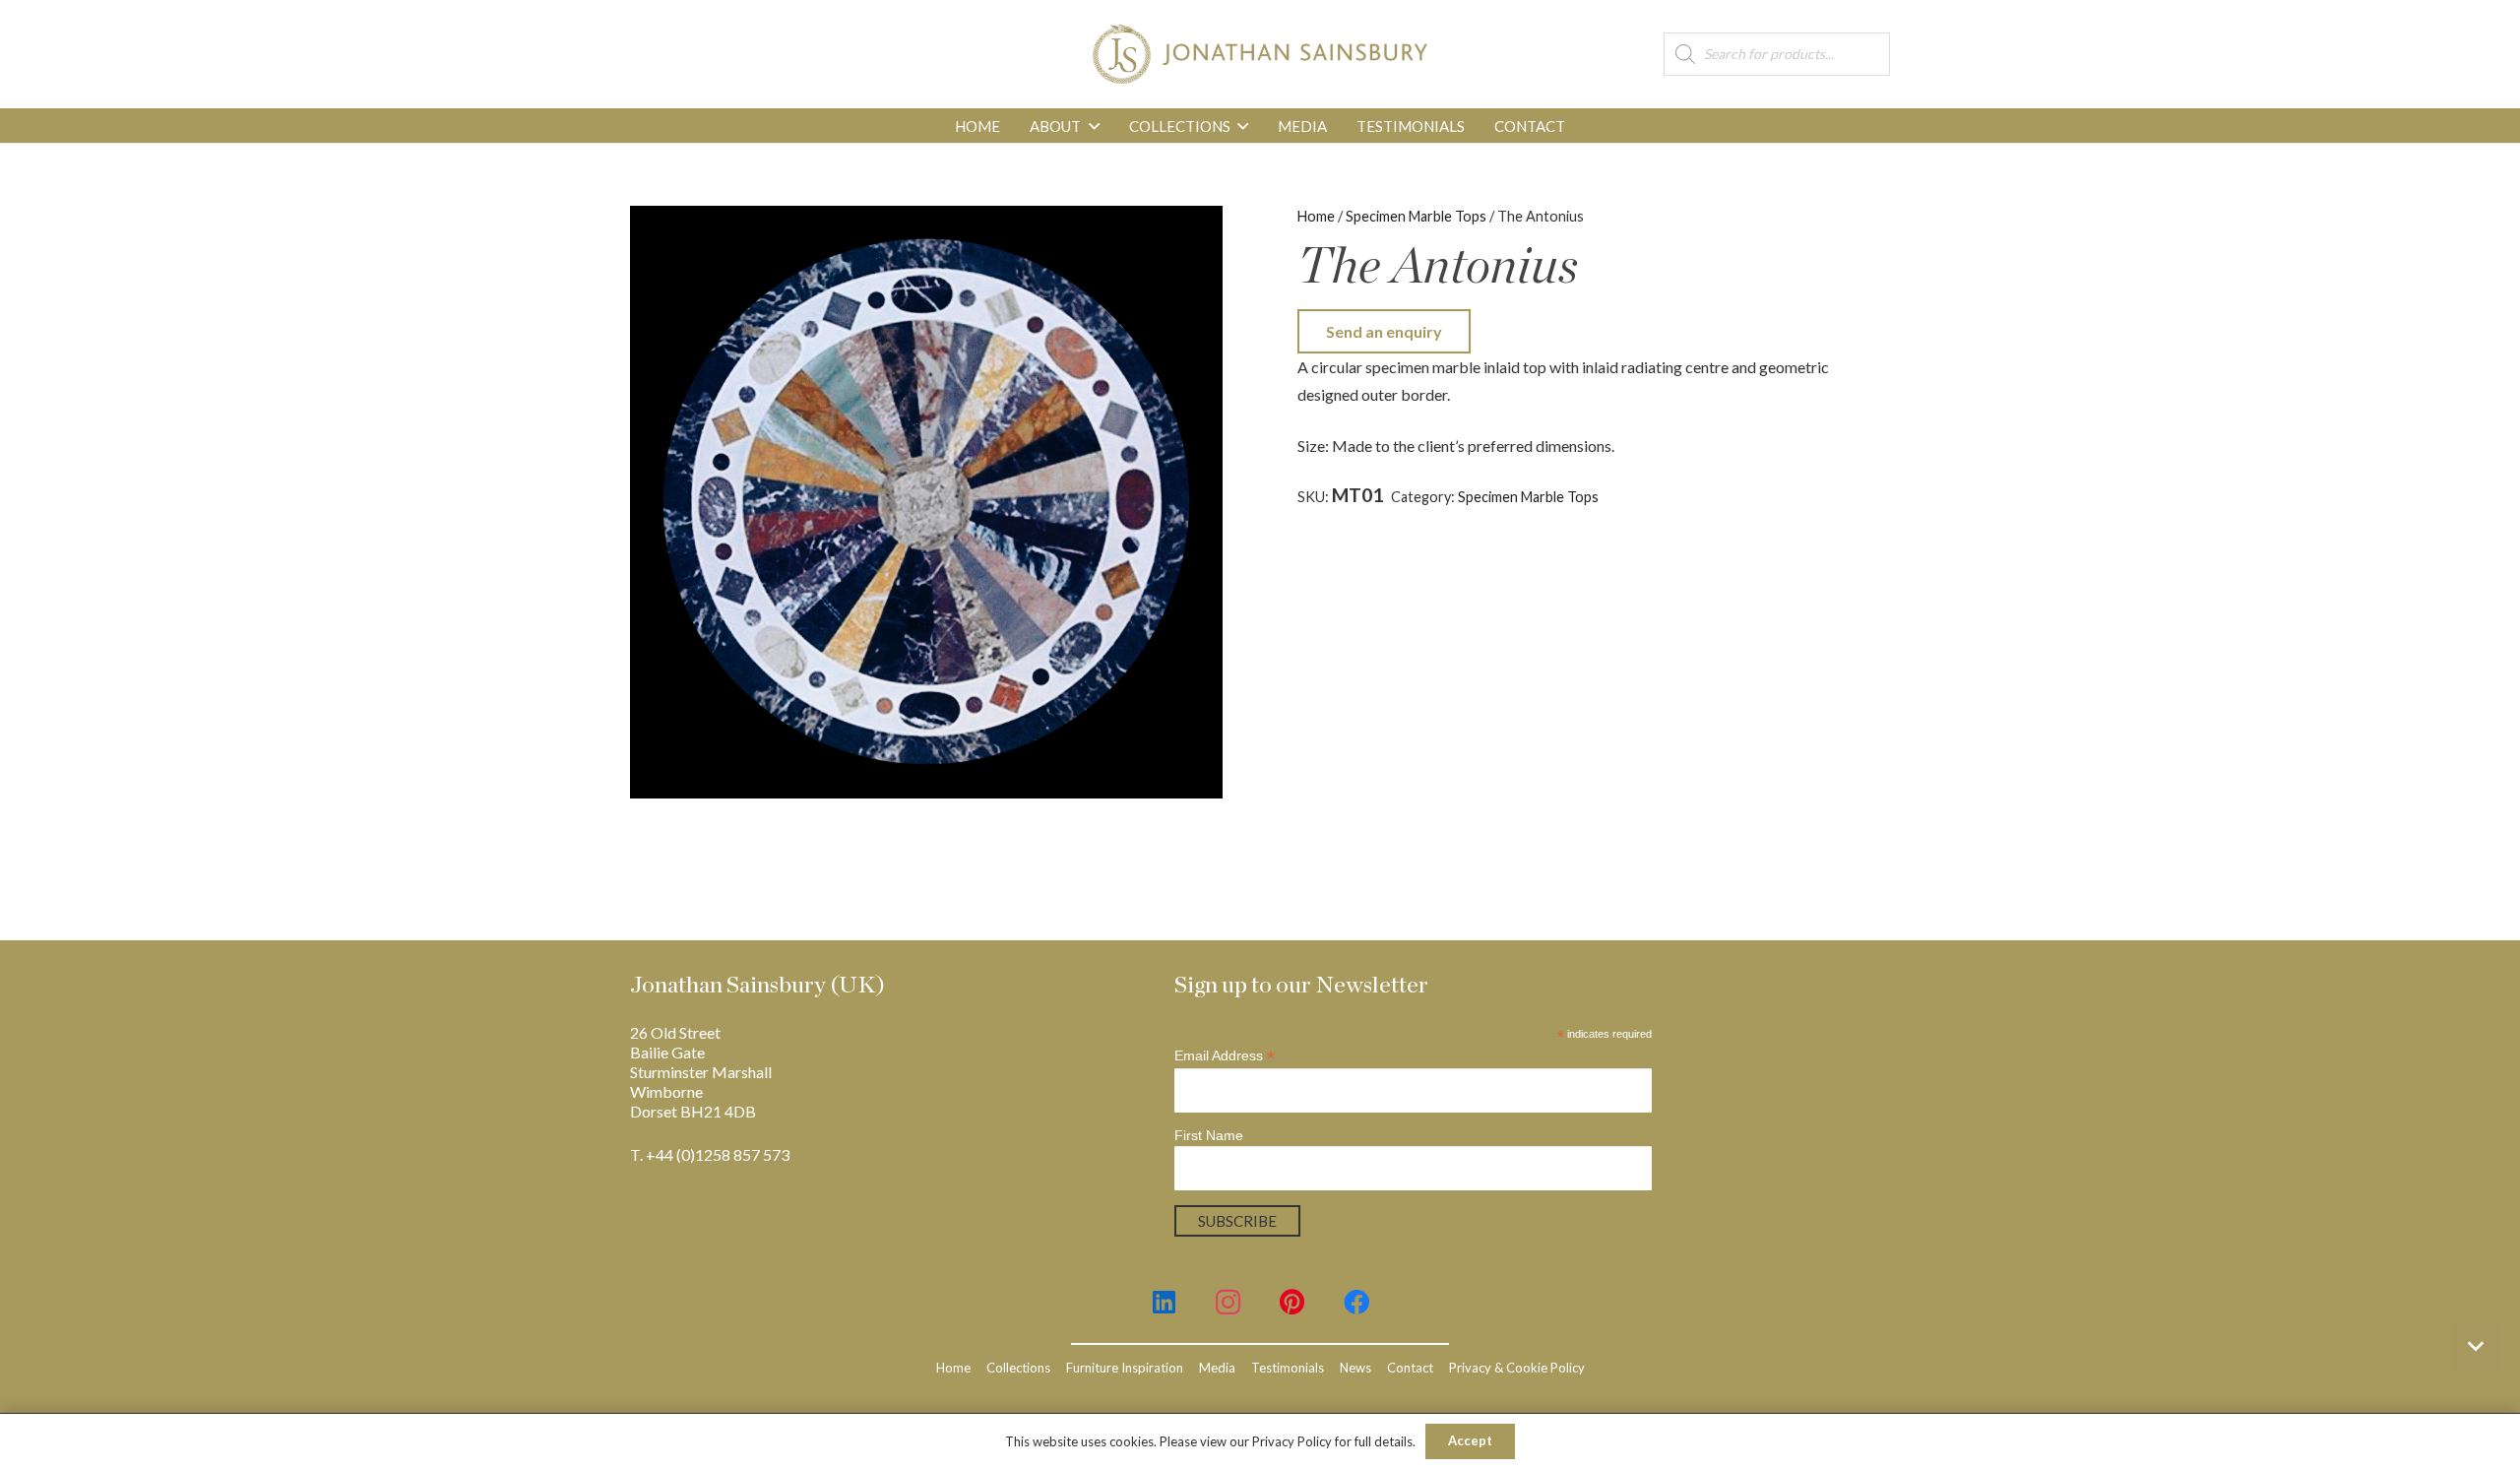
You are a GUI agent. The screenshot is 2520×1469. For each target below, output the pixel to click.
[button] (1094, 126)
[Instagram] (1228, 1302)
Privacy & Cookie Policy (1517, 1368)
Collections (1018, 1368)
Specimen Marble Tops (1416, 216)
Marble (1658, 497)
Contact (1410, 1368)
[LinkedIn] (1164, 1302)
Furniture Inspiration (1125, 1368)
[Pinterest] (1292, 1302)
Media (1217, 1368)
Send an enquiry (1384, 331)
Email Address (1225, 1056)
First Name (1209, 1135)
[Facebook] (1356, 1302)
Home (1316, 216)
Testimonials (1288, 1368)
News (1355, 1368)
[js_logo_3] (1260, 54)
